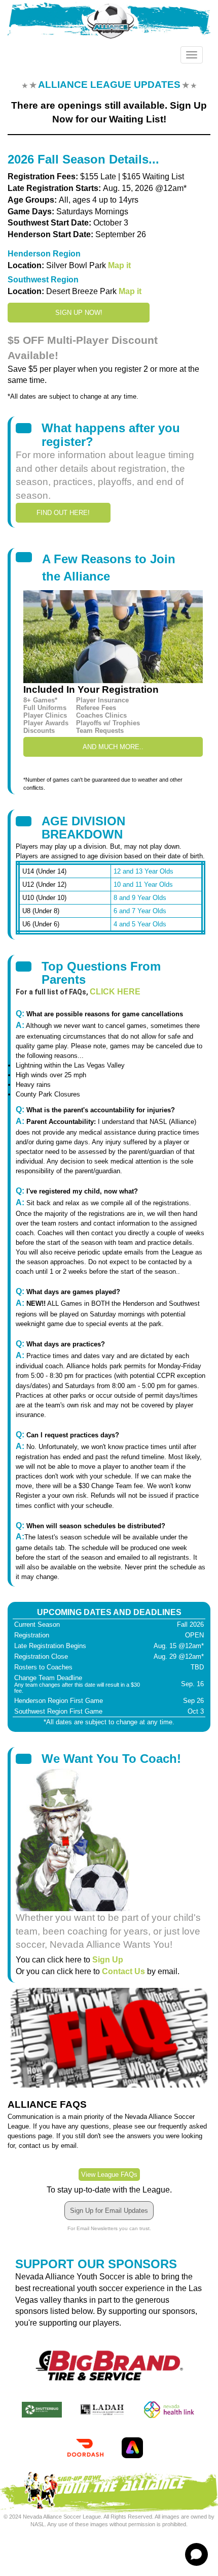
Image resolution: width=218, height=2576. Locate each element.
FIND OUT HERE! (63, 513)
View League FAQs (109, 2175)
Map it (119, 265)
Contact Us (123, 1971)
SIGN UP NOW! (79, 313)
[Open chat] (196, 2554)
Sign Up (108, 1960)
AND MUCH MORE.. (113, 747)
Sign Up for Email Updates (109, 2211)
